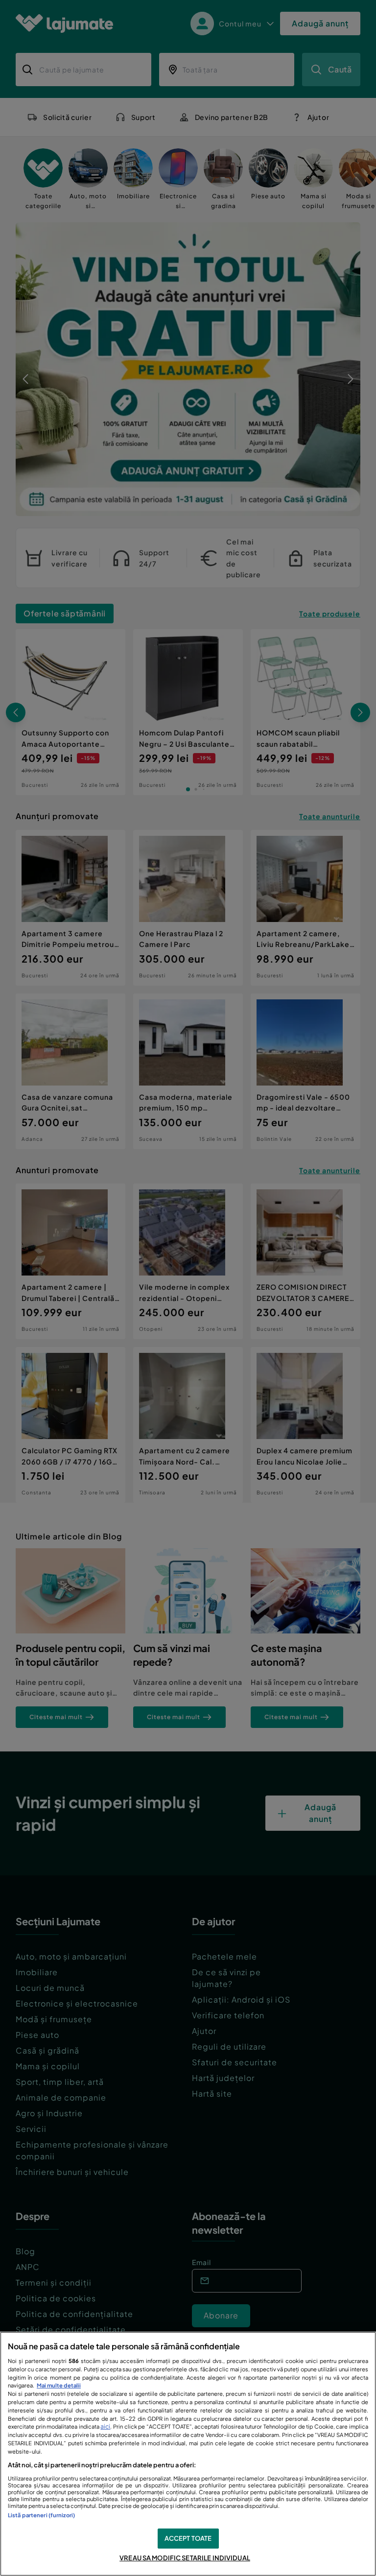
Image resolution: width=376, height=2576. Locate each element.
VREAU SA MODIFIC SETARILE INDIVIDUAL (185, 2558)
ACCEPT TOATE (188, 2538)
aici (105, 2426)
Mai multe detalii (59, 2385)
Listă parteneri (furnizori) (41, 2515)
